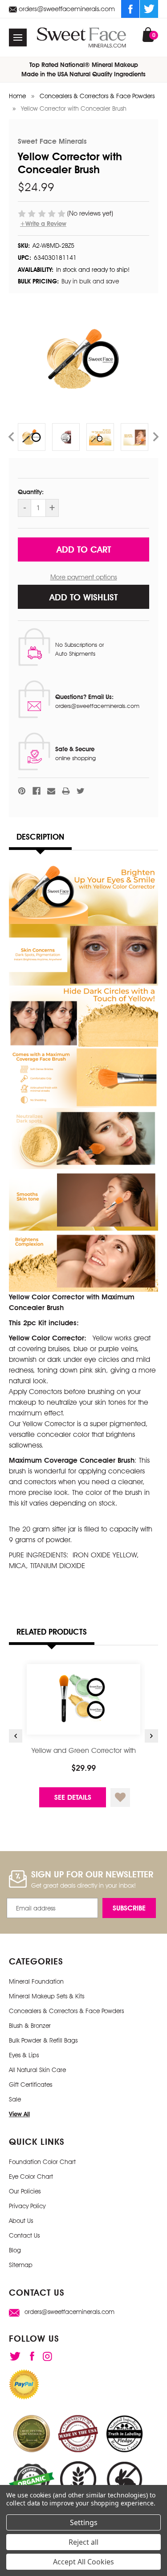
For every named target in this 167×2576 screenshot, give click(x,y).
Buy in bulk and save (90, 281)
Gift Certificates (31, 2085)
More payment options (84, 577)
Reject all (83, 2542)
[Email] (51, 791)
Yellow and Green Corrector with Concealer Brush (84, 1755)
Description (40, 837)
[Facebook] (130, 9)
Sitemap (21, 2265)
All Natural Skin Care (37, 2070)
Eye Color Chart (31, 2176)
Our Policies (25, 2191)
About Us (21, 2221)
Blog (15, 2250)
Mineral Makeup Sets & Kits (47, 1996)
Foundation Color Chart (42, 2162)
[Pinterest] (22, 791)
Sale (15, 2099)
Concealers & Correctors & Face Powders (66, 2011)
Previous (11, 437)
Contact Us (24, 2235)
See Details (73, 1797)
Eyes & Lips (24, 2055)
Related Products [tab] (52, 1632)
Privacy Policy (27, 2206)
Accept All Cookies (83, 2562)
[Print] (66, 791)
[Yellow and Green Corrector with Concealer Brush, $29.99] (83, 1699)
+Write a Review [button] (43, 224)
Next (156, 437)
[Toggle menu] (18, 37)
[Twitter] (149, 9)
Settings (84, 2522)
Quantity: (31, 492)
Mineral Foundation (36, 1981)
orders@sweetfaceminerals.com (66, 9)
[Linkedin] (47, 2356)
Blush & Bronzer (30, 2026)
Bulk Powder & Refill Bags (43, 2040)
